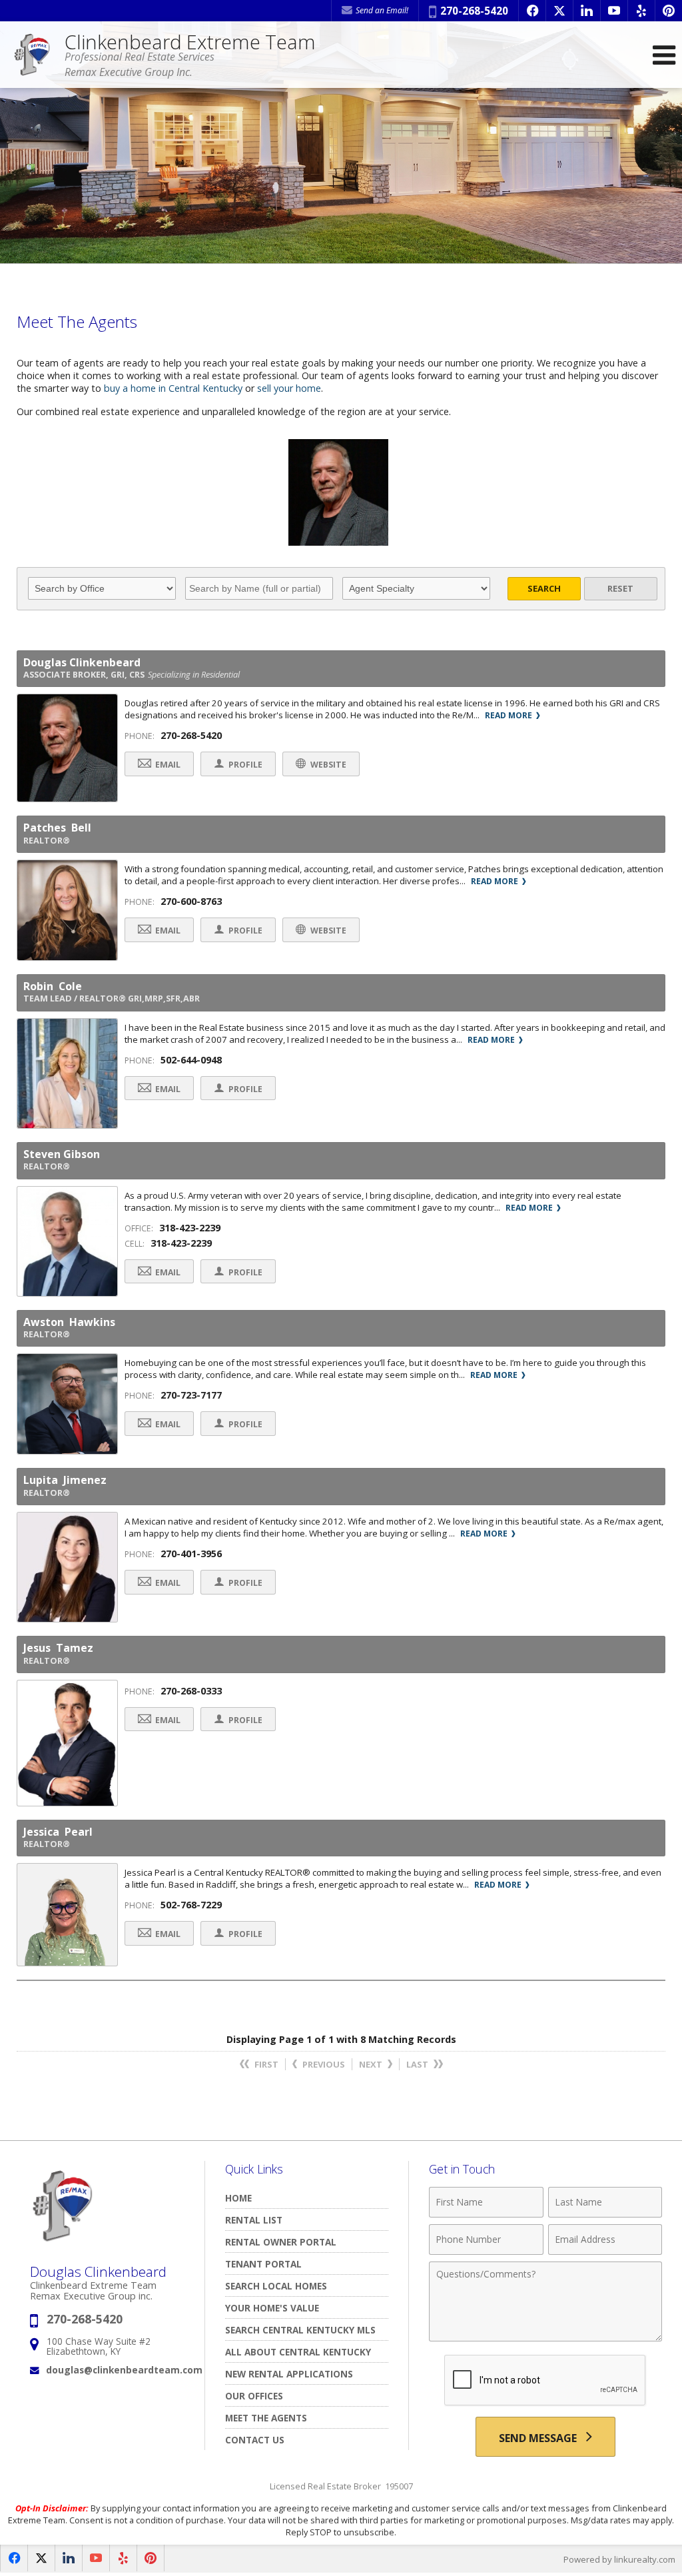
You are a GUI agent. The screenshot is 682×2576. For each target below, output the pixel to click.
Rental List (254, 2220)
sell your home (289, 388)
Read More (510, 715)
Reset (620, 588)
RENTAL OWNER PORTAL (281, 2242)
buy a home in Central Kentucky (173, 388)
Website (327, 765)
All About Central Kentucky (298, 2352)
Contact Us (255, 2440)
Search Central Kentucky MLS (300, 2330)
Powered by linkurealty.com (619, 2559)
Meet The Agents (266, 2418)
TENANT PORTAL (263, 2264)
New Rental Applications (289, 2374)
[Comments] (545, 2337)
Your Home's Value (272, 2308)
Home (238, 2198)
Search (544, 588)
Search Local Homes (276, 2286)
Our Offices (254, 2396)
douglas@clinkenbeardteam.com (124, 2370)
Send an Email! (381, 10)
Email (167, 765)
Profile (244, 765)
